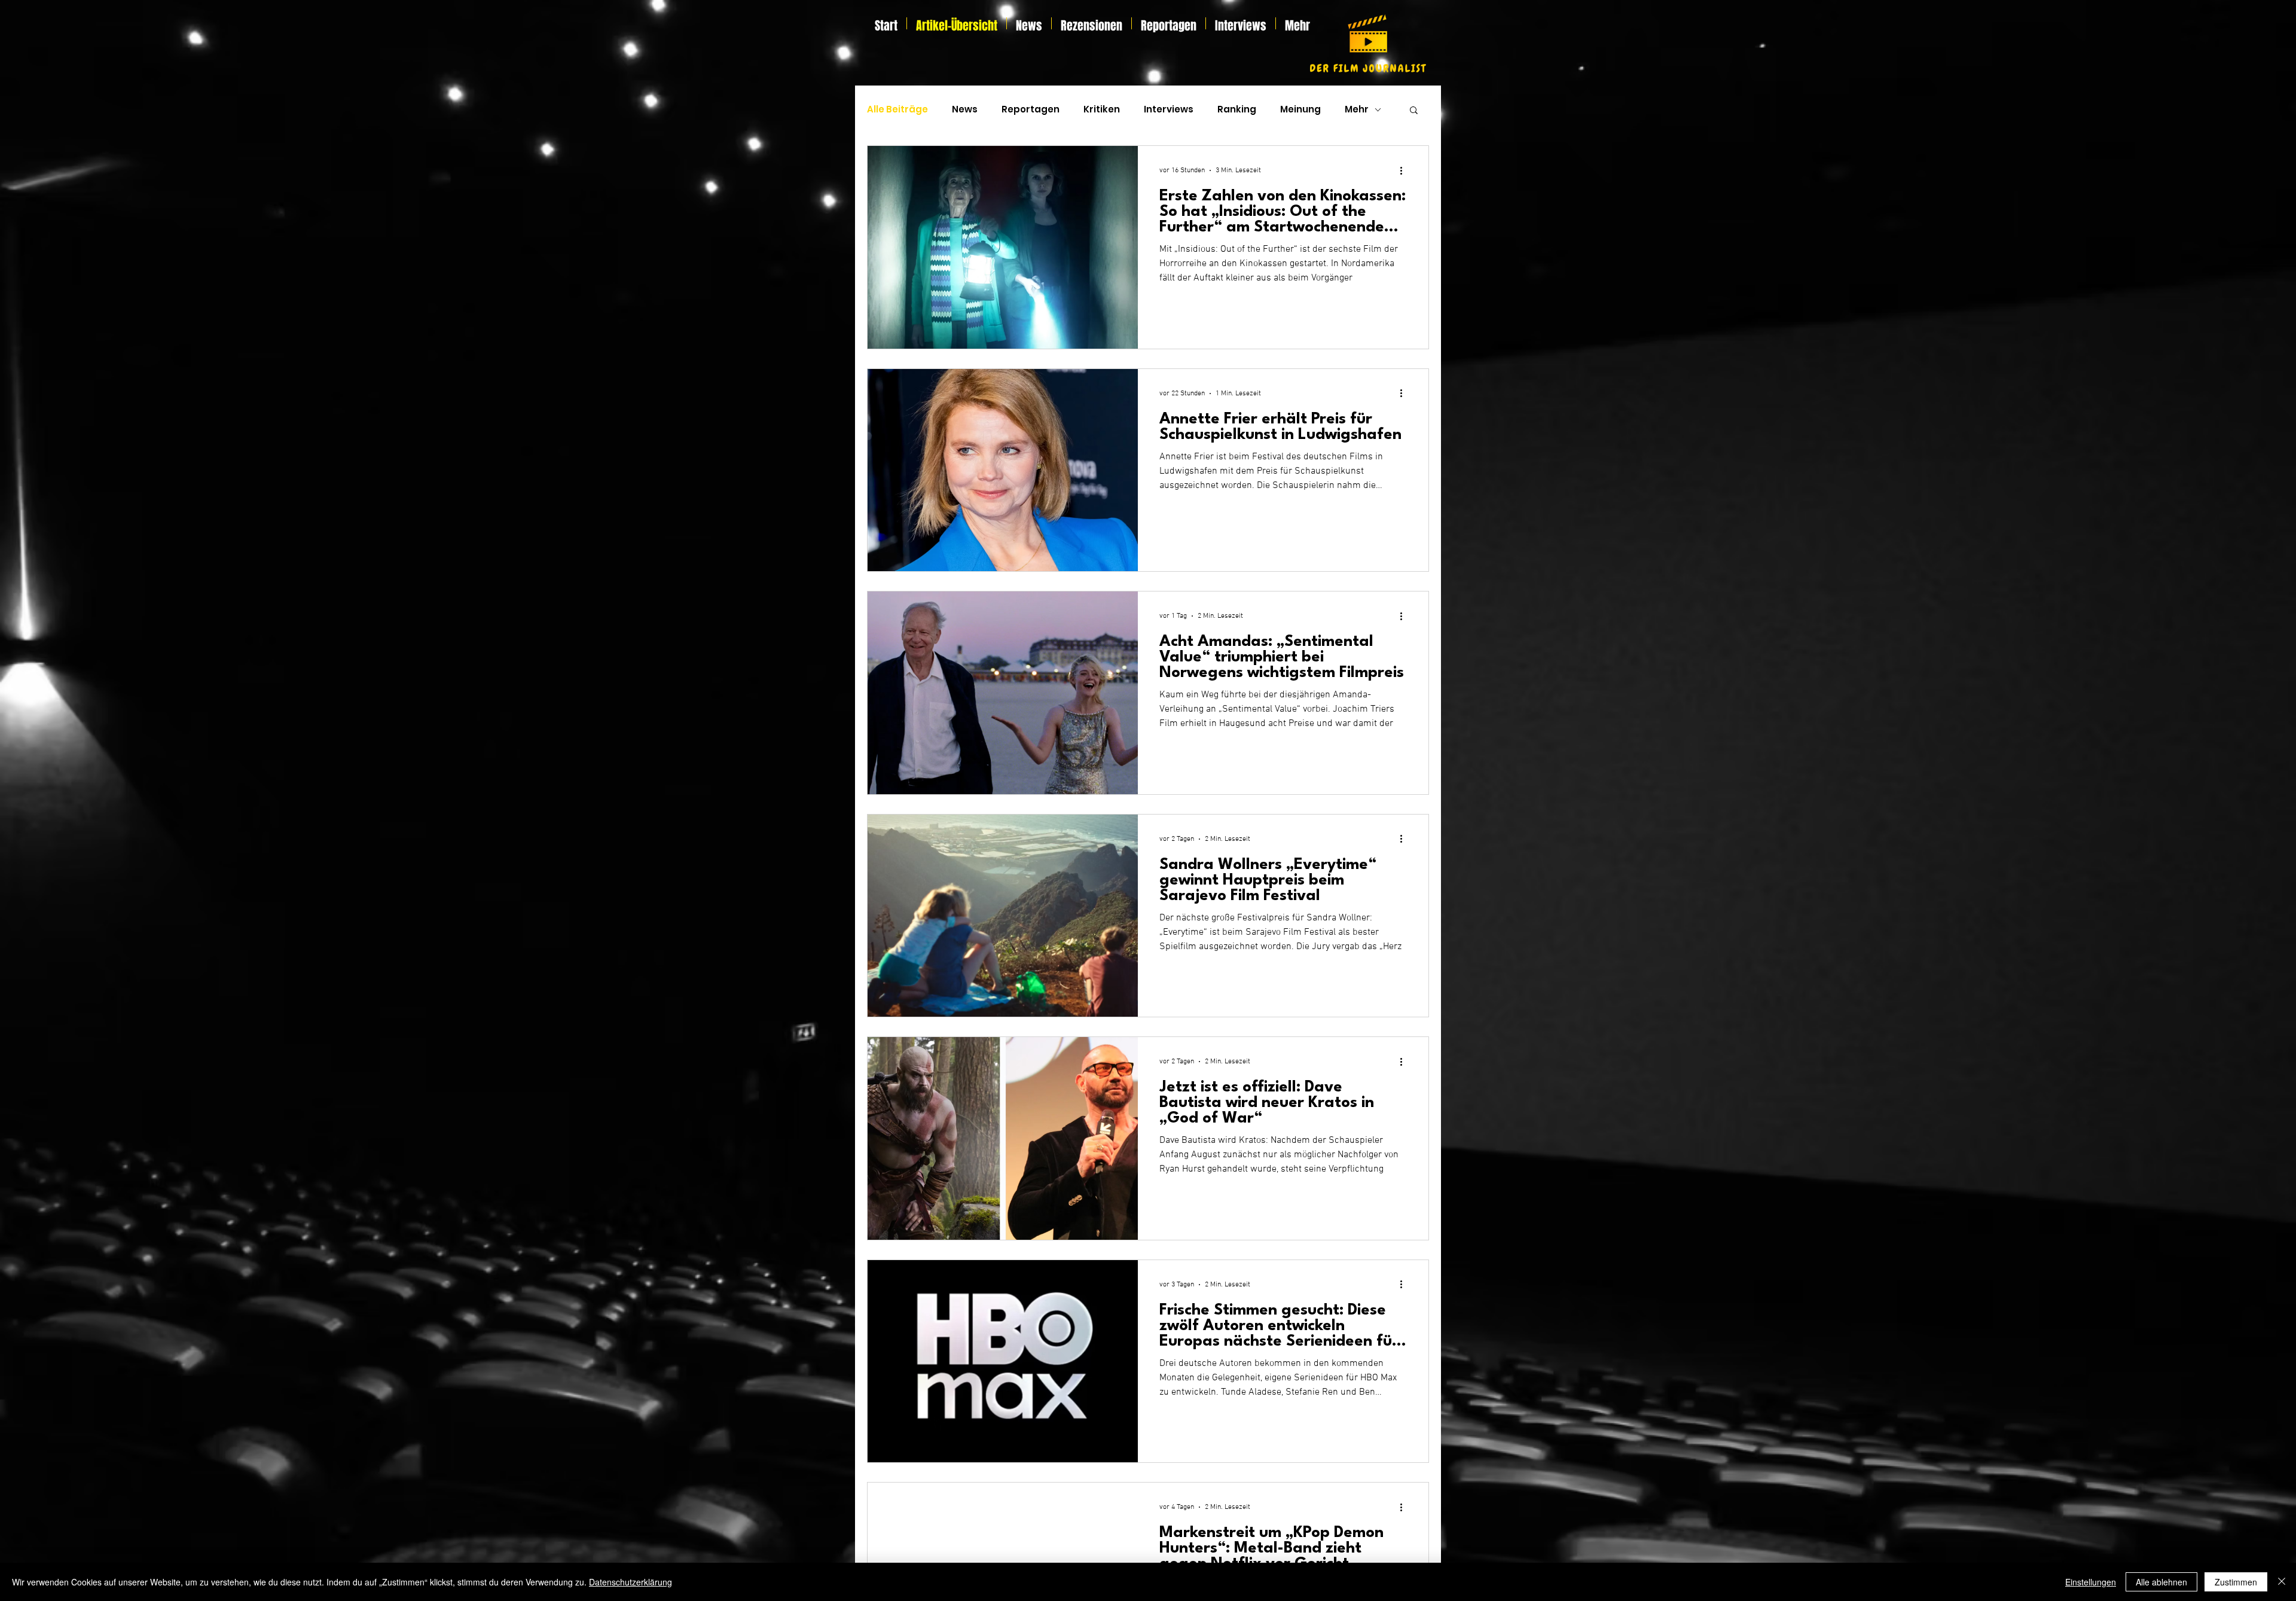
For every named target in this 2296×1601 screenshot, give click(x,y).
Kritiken (1102, 109)
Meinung (1300, 109)
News (965, 109)
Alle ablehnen (2161, 1582)
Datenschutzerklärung (631, 1582)
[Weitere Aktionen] (1405, 170)
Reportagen (1031, 109)
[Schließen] (2282, 1582)
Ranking (1237, 109)
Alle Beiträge (897, 109)
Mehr (1357, 109)
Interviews (1169, 109)
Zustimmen (2236, 1582)
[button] (1414, 111)
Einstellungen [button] (2091, 1582)
